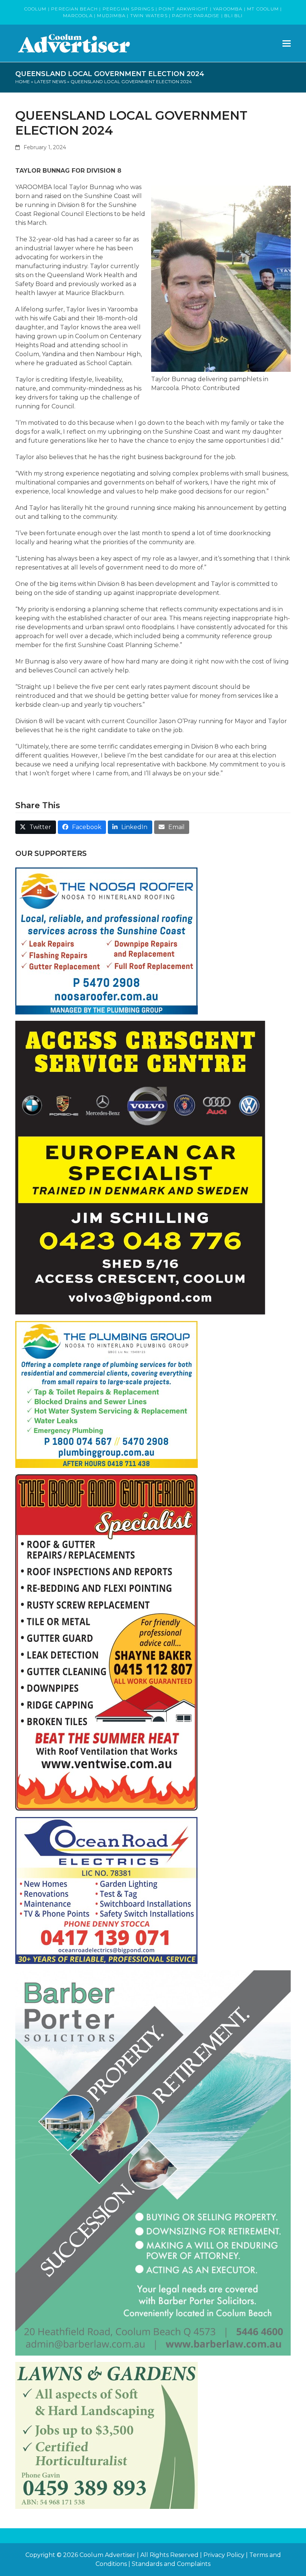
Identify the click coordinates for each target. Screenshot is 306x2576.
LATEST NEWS (50, 81)
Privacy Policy (224, 2555)
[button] (287, 43)
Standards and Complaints (171, 2564)
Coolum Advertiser (107, 2555)
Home (23, 81)
